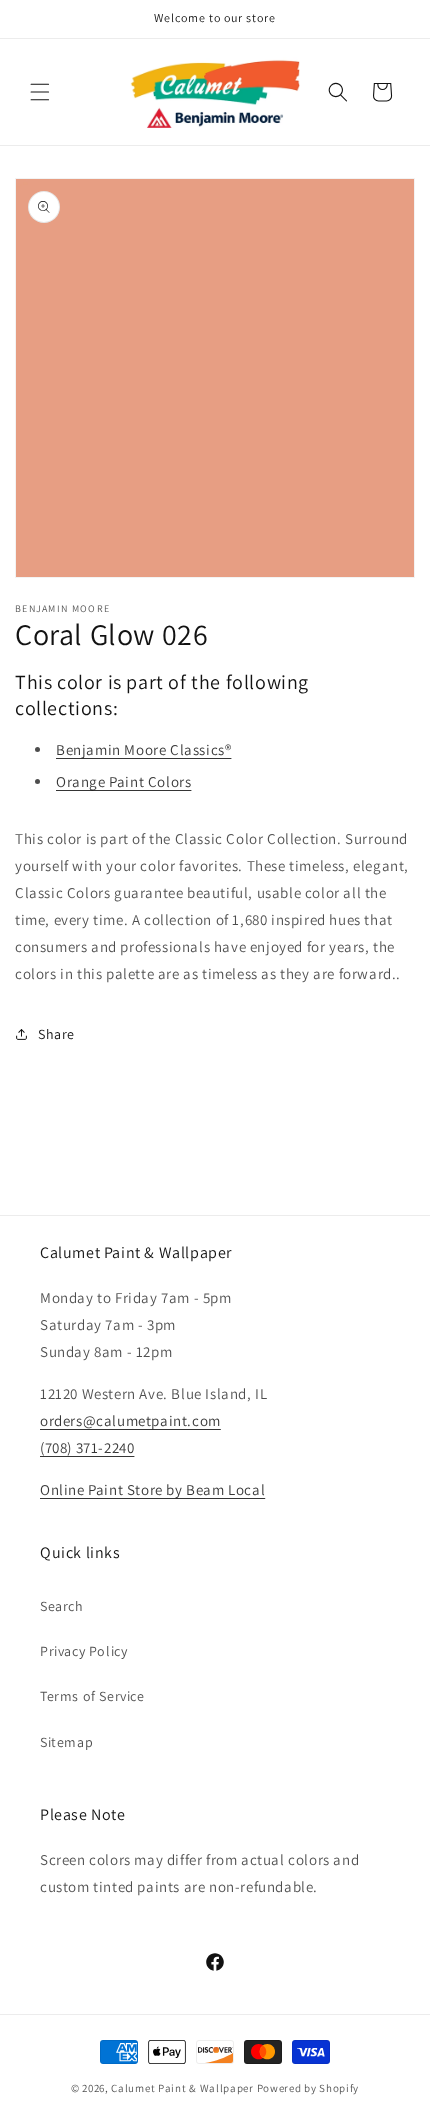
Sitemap (66, 1742)
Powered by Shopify (308, 2088)
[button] (40, 92)
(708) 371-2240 (87, 1447)
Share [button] (56, 1034)
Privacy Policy (83, 1651)
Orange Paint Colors (123, 781)
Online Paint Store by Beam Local (152, 1489)
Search (62, 1606)
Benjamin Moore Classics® (143, 749)
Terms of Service (92, 1696)
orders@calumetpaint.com (130, 1420)
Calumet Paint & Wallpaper (182, 2088)
